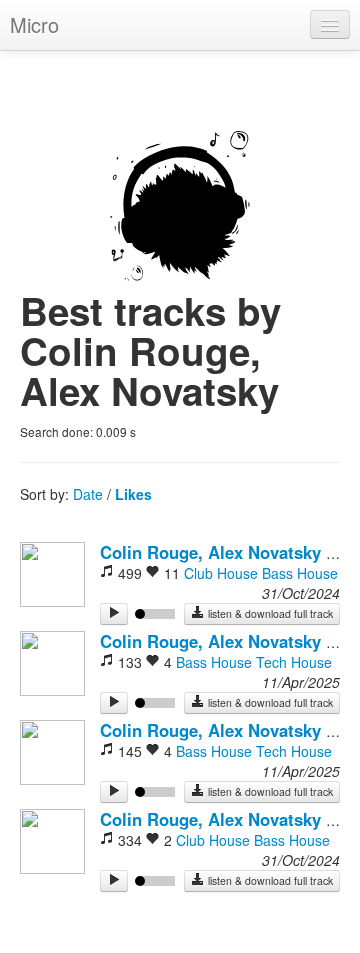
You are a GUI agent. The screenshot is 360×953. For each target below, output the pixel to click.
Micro (34, 24)
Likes (133, 494)
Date (88, 494)
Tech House (294, 662)
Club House (221, 573)
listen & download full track (269, 613)
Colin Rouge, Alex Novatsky (210, 552)
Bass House (300, 573)
